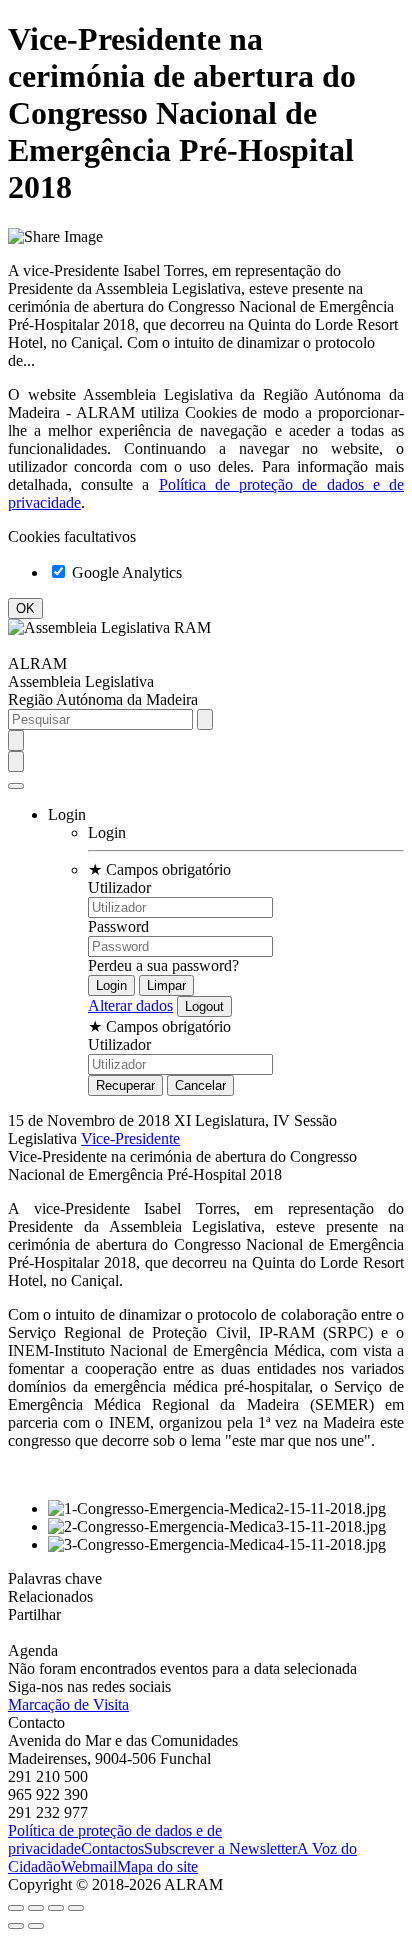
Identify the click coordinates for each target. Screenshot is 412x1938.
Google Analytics (125, 572)
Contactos (112, 1848)
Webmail (89, 1866)
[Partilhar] (36, 1908)
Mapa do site (157, 1866)
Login (107, 832)
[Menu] (16, 786)
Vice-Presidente (130, 1138)
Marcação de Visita (68, 1704)
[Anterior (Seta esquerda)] (16, 1926)
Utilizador (119, 887)
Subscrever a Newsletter (220, 1848)
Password (118, 926)
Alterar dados (130, 1005)
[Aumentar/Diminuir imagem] (76, 1908)
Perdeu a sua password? (163, 965)
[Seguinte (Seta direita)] (36, 1926)
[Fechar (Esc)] (16, 1908)
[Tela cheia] (56, 1908)
